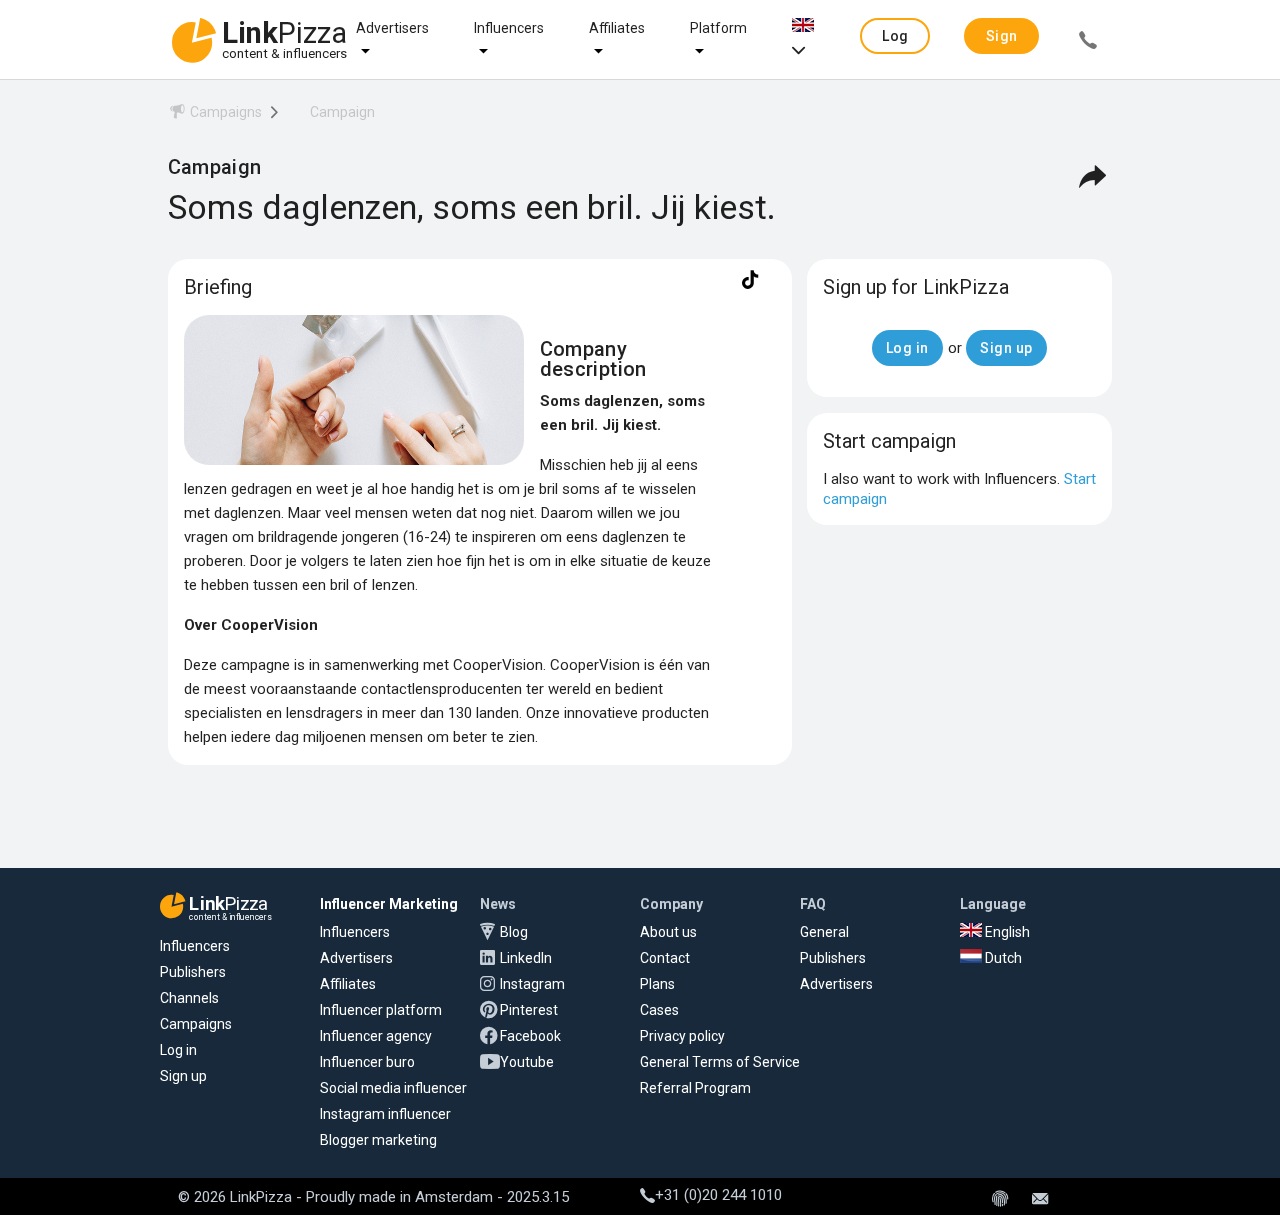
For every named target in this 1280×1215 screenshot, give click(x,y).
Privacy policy (682, 1036)
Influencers (509, 28)
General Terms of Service (720, 1062)
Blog (514, 932)
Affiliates (617, 28)
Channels (189, 998)
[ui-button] (1088, 43)
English (1006, 932)
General (824, 932)
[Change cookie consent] (1000, 1200)
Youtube (527, 1062)
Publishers (193, 972)
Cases (659, 1010)
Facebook (530, 1036)
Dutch (1002, 958)
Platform (718, 28)
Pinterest (529, 1010)
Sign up (183, 1076)
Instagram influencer (385, 1114)
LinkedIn (526, 958)
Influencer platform (381, 1010)
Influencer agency (376, 1036)
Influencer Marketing (389, 904)
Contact (665, 958)
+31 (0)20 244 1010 (718, 1195)
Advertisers (392, 28)
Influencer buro (367, 1062)
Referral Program (695, 1088)
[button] (895, 36)
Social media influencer (393, 1088)
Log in (178, 1050)
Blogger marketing (378, 1140)
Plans (657, 984)
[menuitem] (215, 115)
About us (668, 932)
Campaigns (196, 1024)
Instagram (532, 984)
